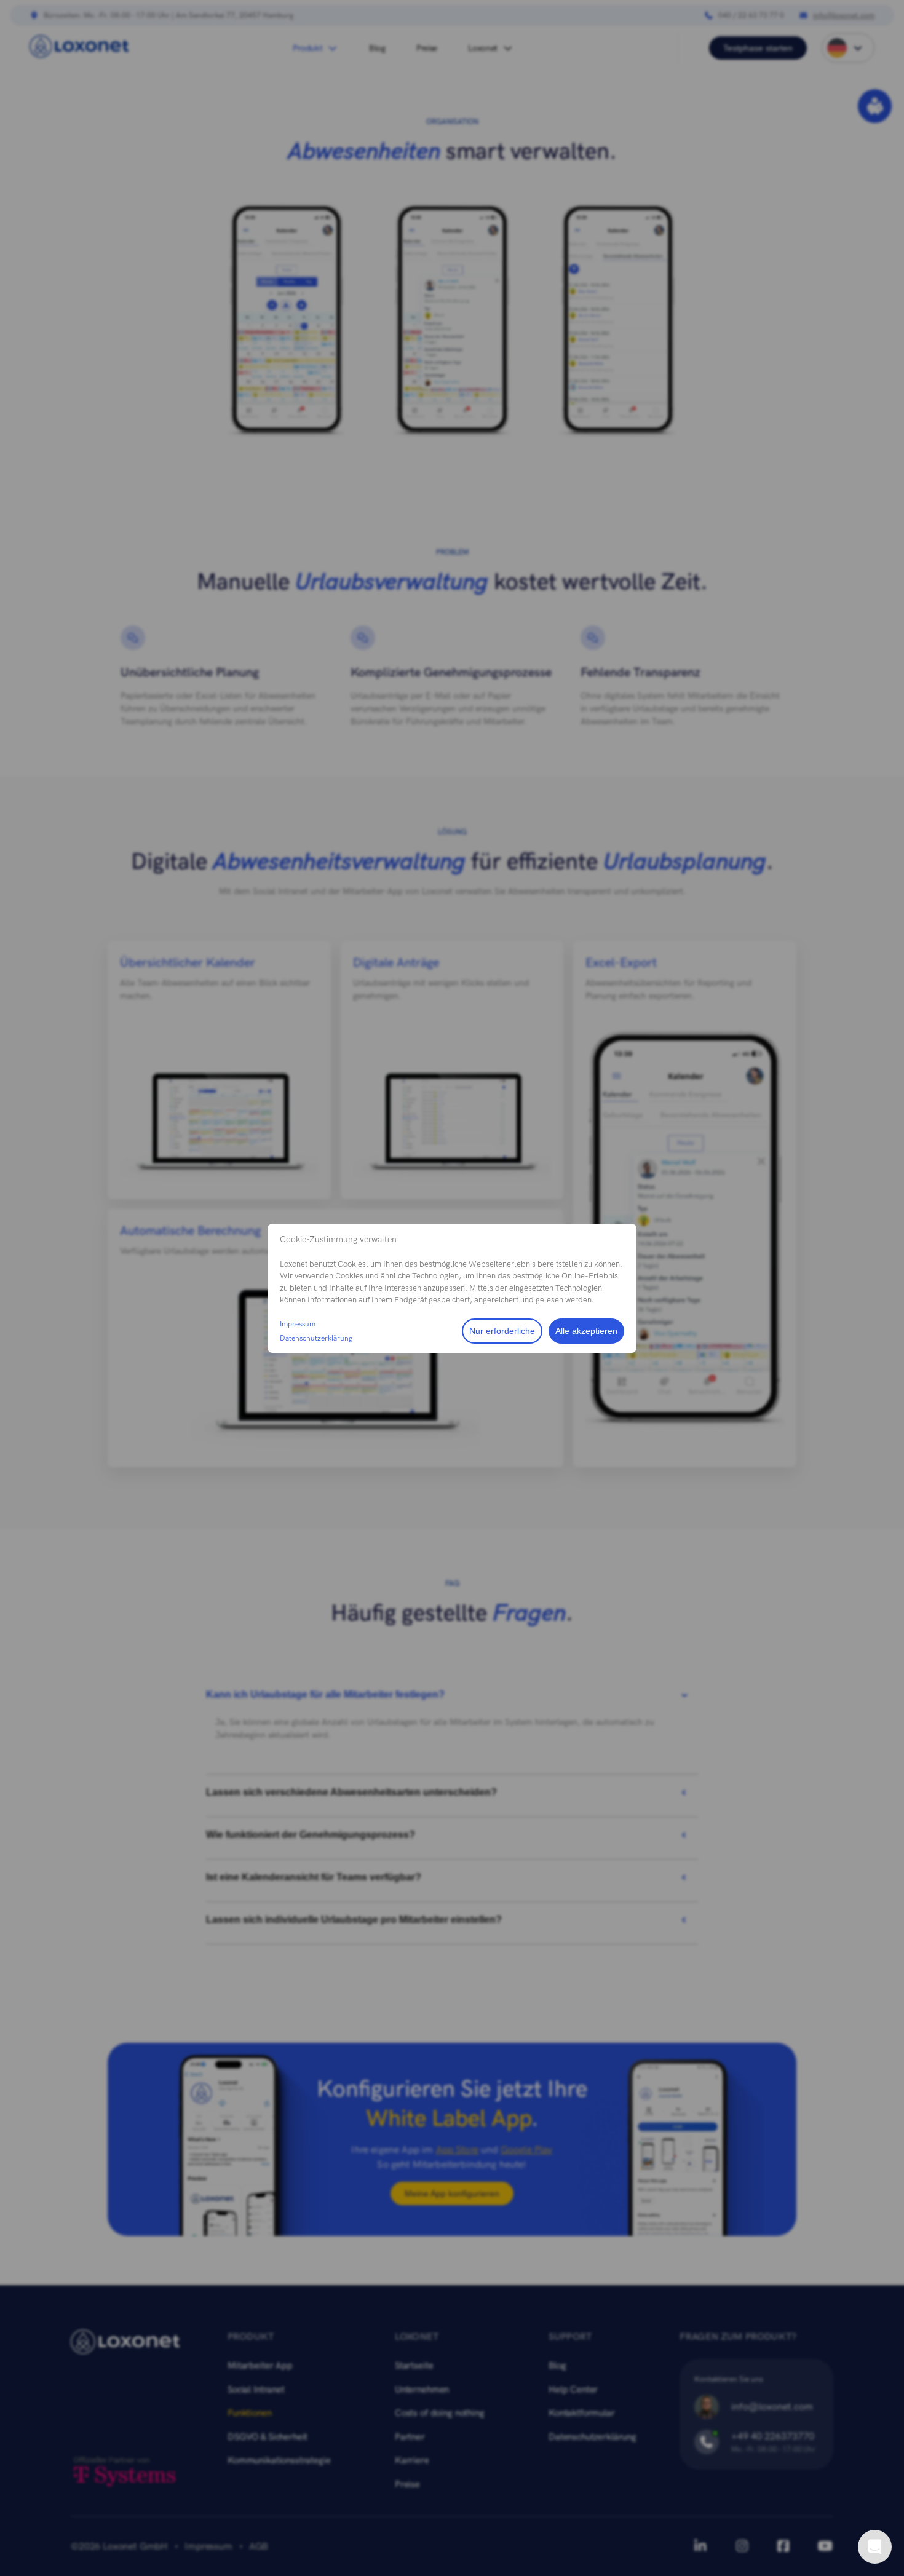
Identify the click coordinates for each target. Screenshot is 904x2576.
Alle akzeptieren (586, 1331)
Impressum (298, 1324)
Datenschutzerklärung (316, 1338)
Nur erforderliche (502, 1331)
